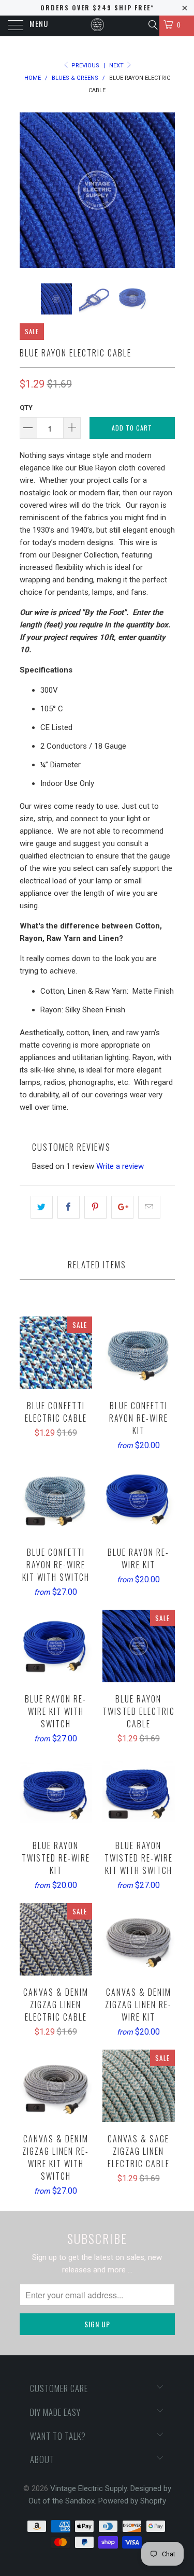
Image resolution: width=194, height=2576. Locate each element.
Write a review (120, 1166)
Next (117, 66)
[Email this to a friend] (149, 1207)
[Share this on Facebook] (69, 1207)
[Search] (152, 25)
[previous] (29, 190)
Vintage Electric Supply (88, 2488)
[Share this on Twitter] (42, 1207)
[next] (165, 190)
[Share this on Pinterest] (95, 1207)
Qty (26, 407)
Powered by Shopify (132, 2501)
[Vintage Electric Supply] (97, 26)
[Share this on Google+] (122, 1207)
